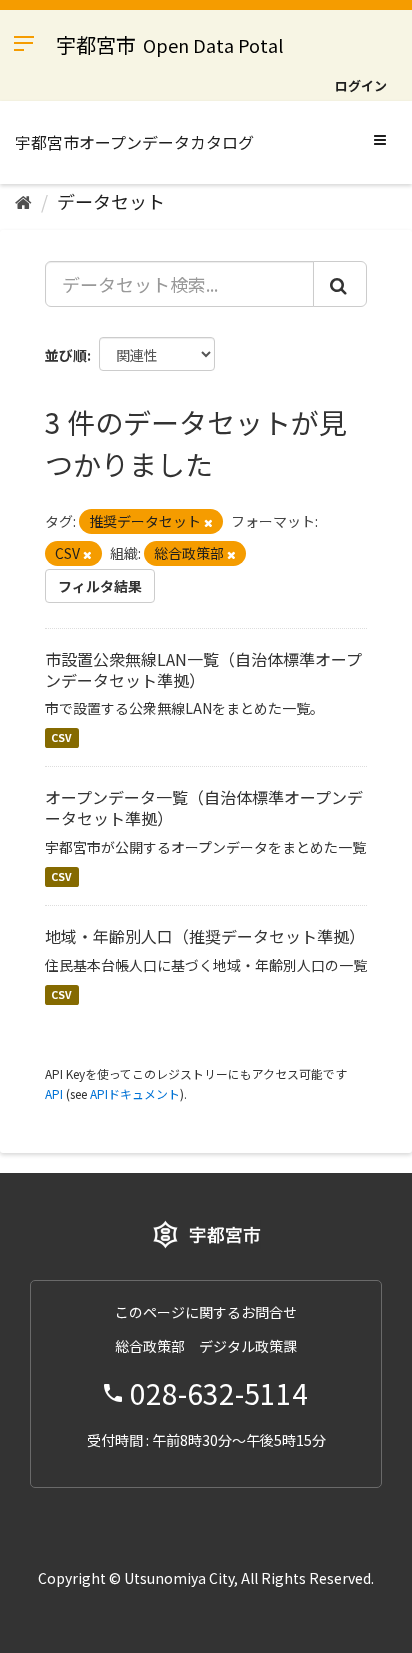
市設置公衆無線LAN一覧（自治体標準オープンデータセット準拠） (203, 669)
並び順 (66, 355)
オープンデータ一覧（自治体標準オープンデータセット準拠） (204, 807)
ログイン (361, 85)
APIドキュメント (135, 1093)
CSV (61, 737)
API (54, 1093)
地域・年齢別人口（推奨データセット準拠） (205, 936)
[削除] (208, 522)
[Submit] (340, 284)
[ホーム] (23, 201)
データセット (111, 201)
